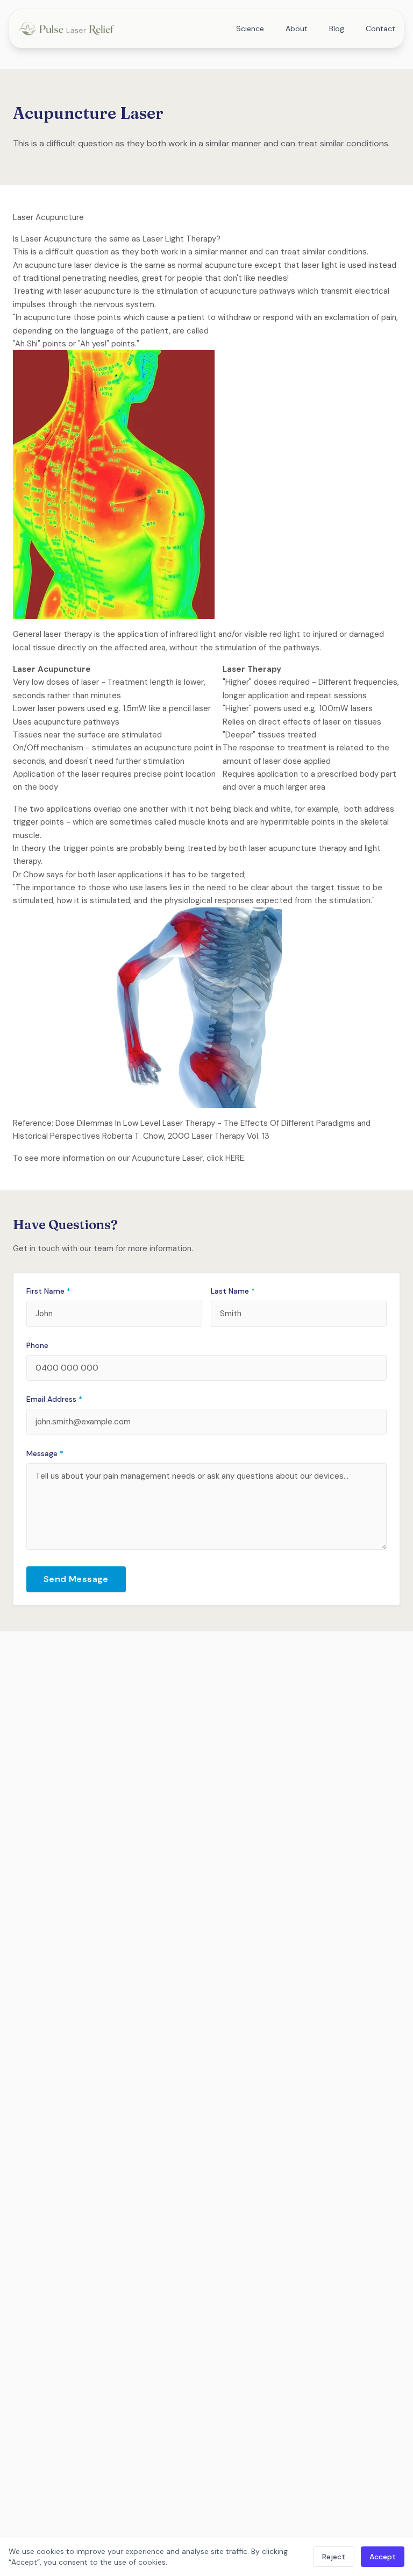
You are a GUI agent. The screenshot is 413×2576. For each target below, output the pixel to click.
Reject (334, 2557)
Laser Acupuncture (48, 217)
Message (45, 1453)
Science (250, 29)
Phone (37, 1345)
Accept (383, 2557)
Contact (380, 29)
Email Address (54, 1399)
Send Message (76, 1579)
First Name (48, 1291)
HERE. (236, 1158)
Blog (337, 29)
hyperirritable (285, 822)
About (297, 29)
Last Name (233, 1291)
